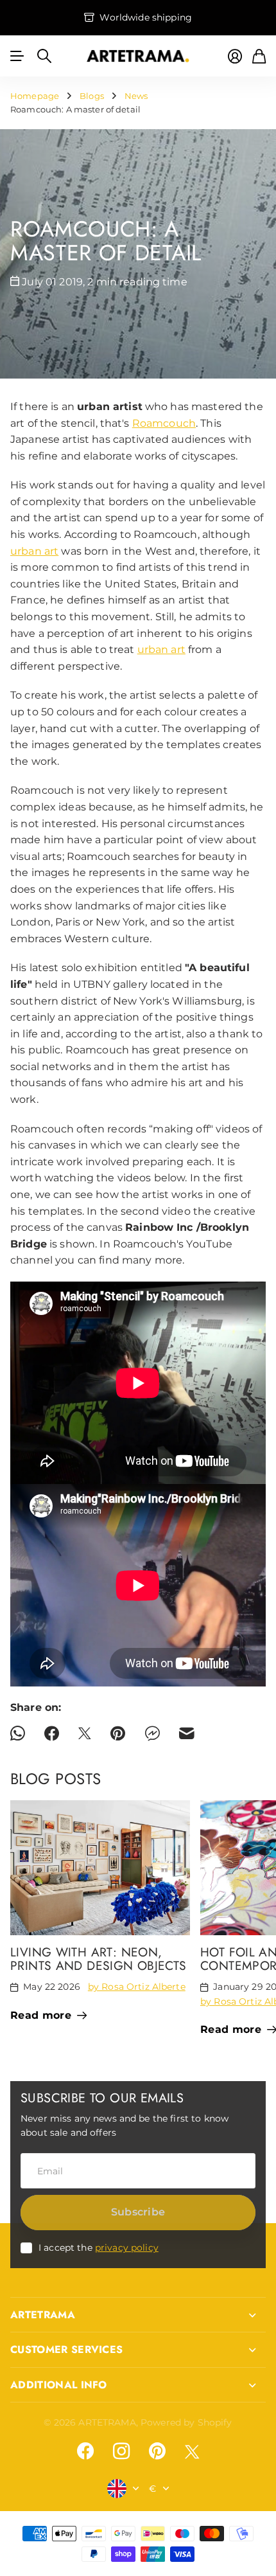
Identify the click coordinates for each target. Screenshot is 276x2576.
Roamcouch (164, 423)
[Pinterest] (157, 2451)
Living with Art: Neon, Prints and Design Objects (99, 1959)
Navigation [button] (17, 56)
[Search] (44, 56)
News (136, 96)
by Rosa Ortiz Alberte (137, 1987)
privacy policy (127, 2248)
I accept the (99, 2248)
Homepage (35, 96)
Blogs (92, 96)
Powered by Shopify (186, 2422)
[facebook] (85, 2451)
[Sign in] (235, 56)
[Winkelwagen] (259, 56)
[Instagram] (121, 2451)
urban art (34, 551)
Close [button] (138, 2315)
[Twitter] (192, 2452)
